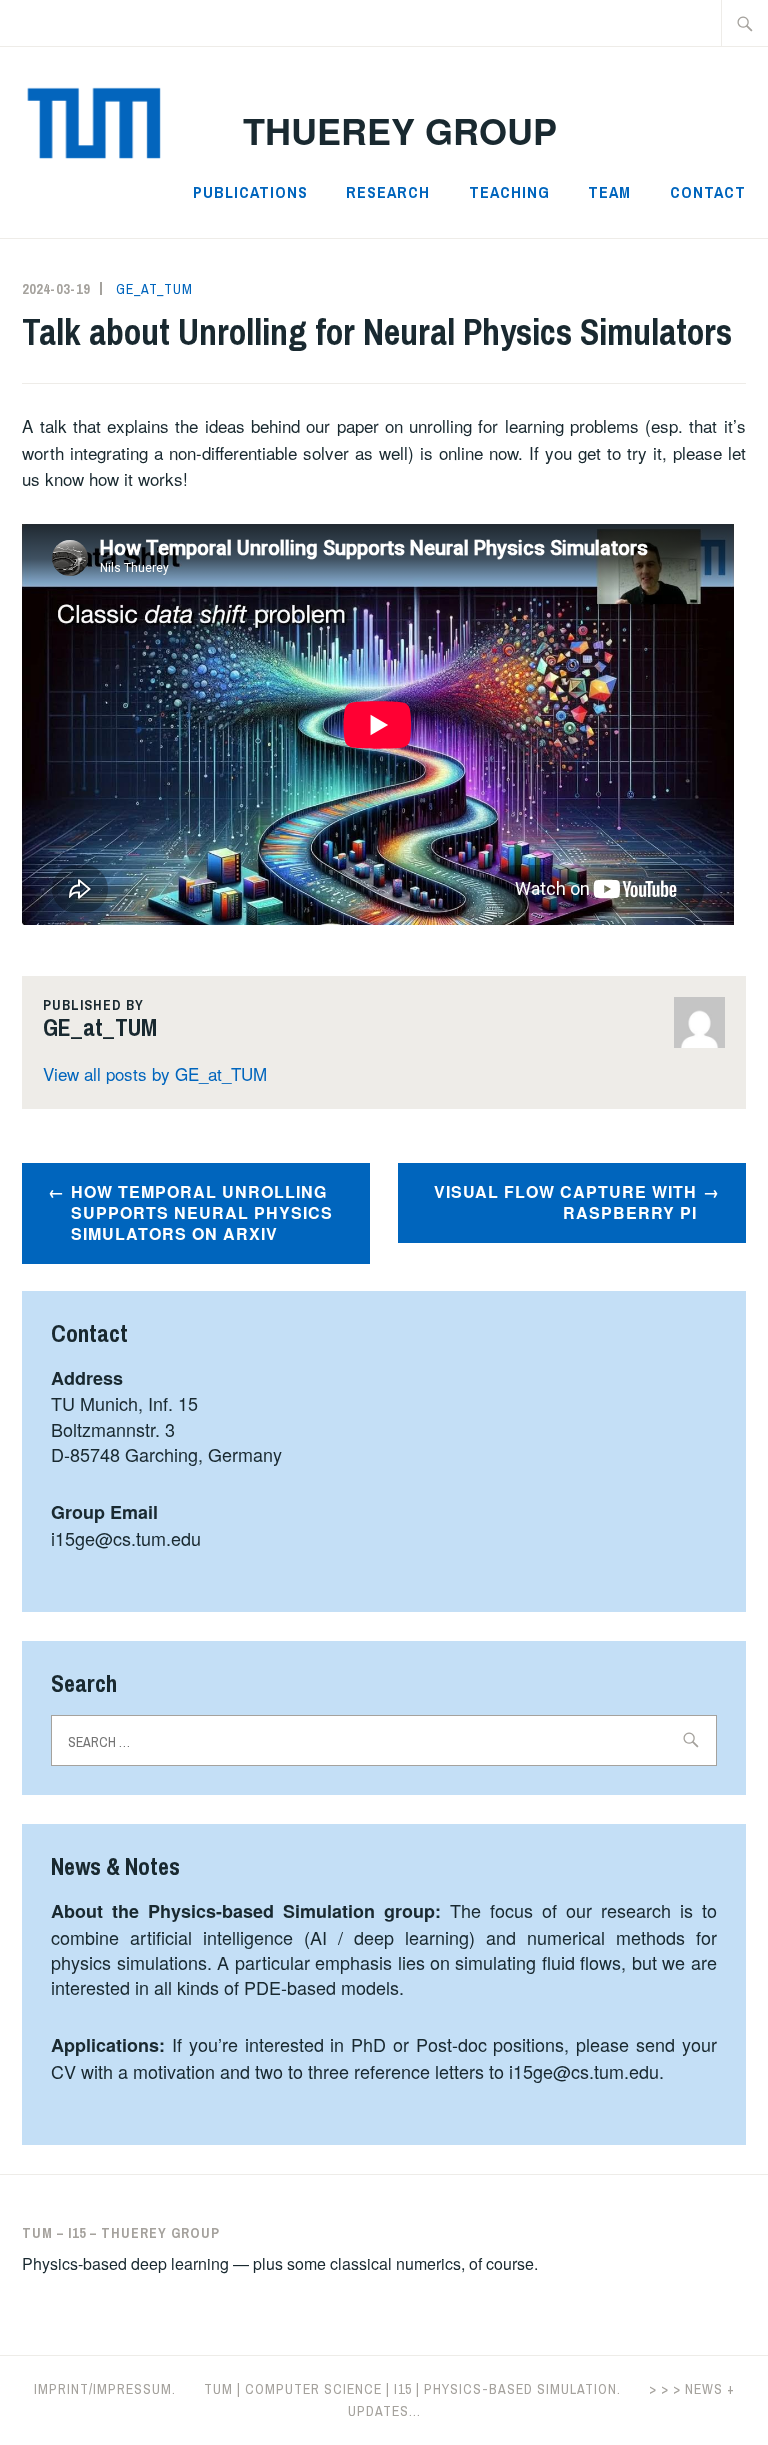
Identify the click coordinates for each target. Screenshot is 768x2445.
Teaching (509, 192)
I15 (403, 2389)
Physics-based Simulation (520, 2389)
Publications (250, 192)
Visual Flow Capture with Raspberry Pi (565, 1202)
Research (388, 192)
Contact (708, 192)
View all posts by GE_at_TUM (155, 1073)
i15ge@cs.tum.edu (126, 1538)
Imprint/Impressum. (105, 2389)
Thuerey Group (400, 130)
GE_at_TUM (154, 289)
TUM (218, 2389)
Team (609, 192)
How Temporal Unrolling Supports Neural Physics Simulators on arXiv (202, 1212)
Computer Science (313, 2389)
